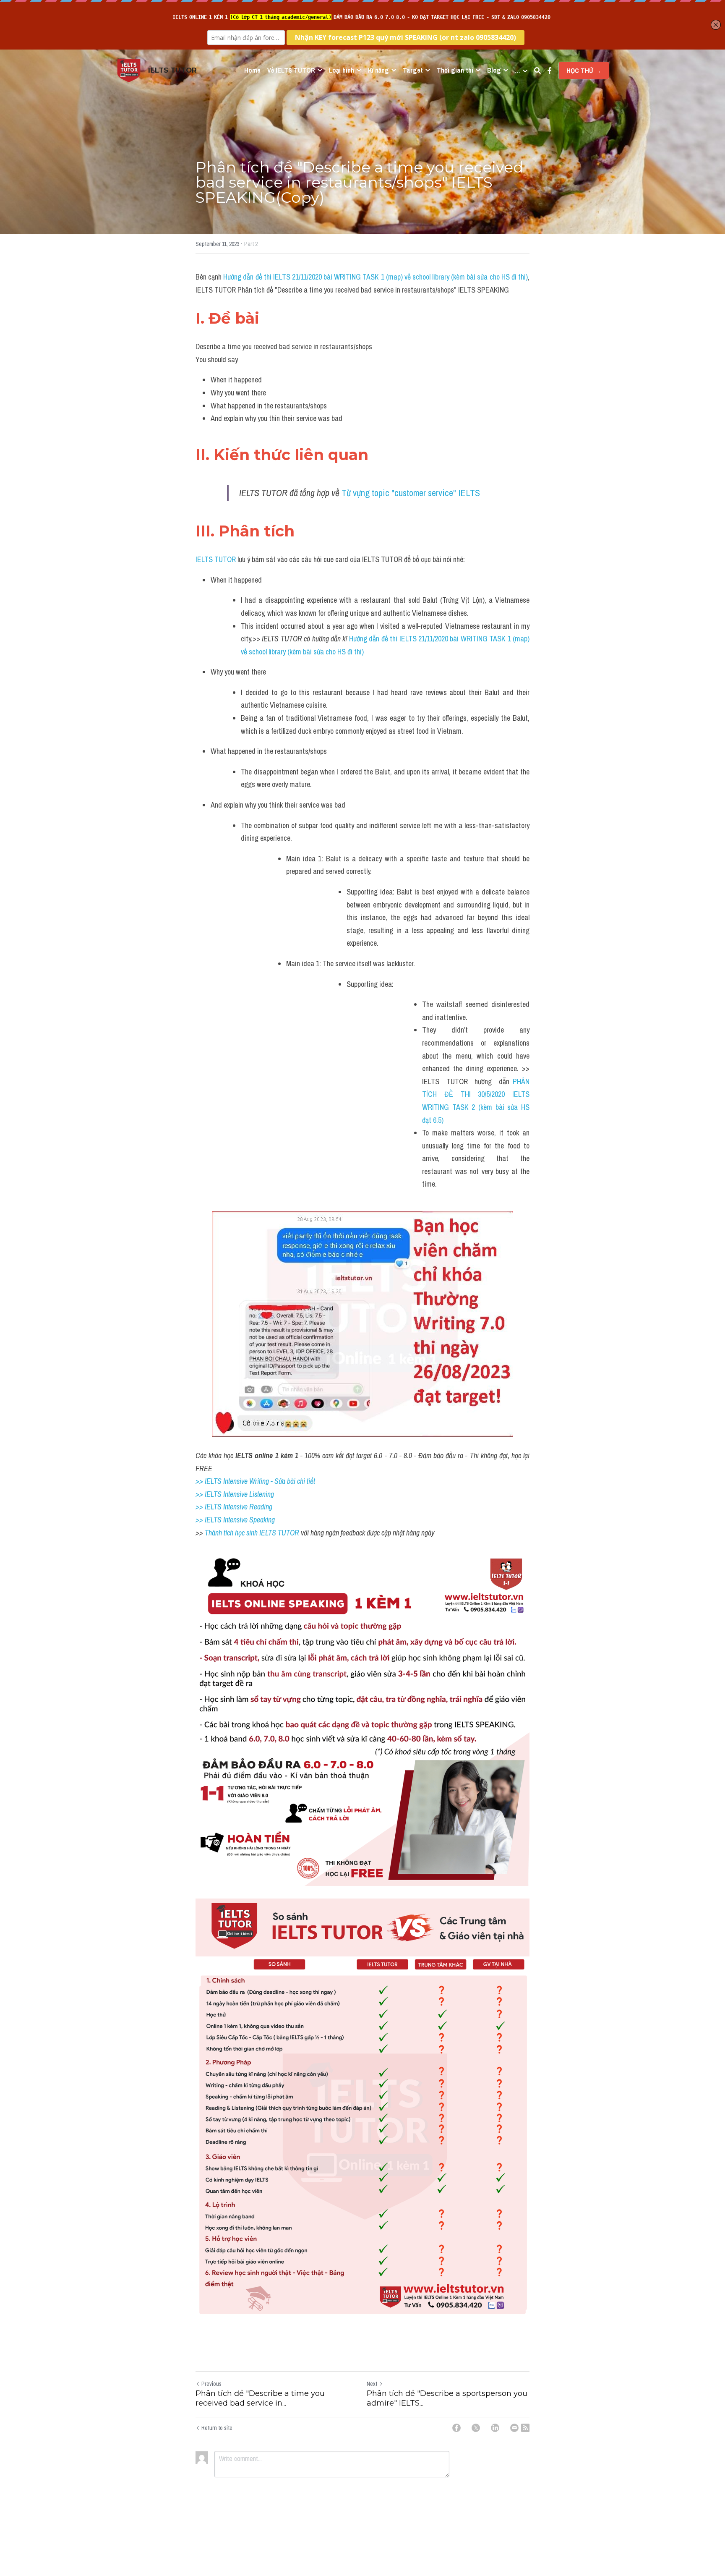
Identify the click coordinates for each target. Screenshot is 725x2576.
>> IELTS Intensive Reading (234, 1507)
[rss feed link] (525, 2428)
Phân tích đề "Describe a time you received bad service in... (260, 2398)
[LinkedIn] (495, 2428)
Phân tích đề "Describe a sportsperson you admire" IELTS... (447, 2398)
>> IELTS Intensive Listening (235, 1494)
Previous (211, 2384)
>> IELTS (209, 1520)
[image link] (129, 70)
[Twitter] (476, 2428)
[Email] (514, 2428)
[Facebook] (456, 2428)
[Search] (537, 71)
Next (372, 2384)
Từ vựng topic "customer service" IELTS (411, 493)
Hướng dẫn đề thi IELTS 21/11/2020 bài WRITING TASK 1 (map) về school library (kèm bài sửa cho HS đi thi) (376, 277)
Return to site (217, 2428)
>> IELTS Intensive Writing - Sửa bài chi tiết (255, 1481)
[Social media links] (550, 71)
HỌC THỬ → (584, 71)
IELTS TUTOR (216, 559)
